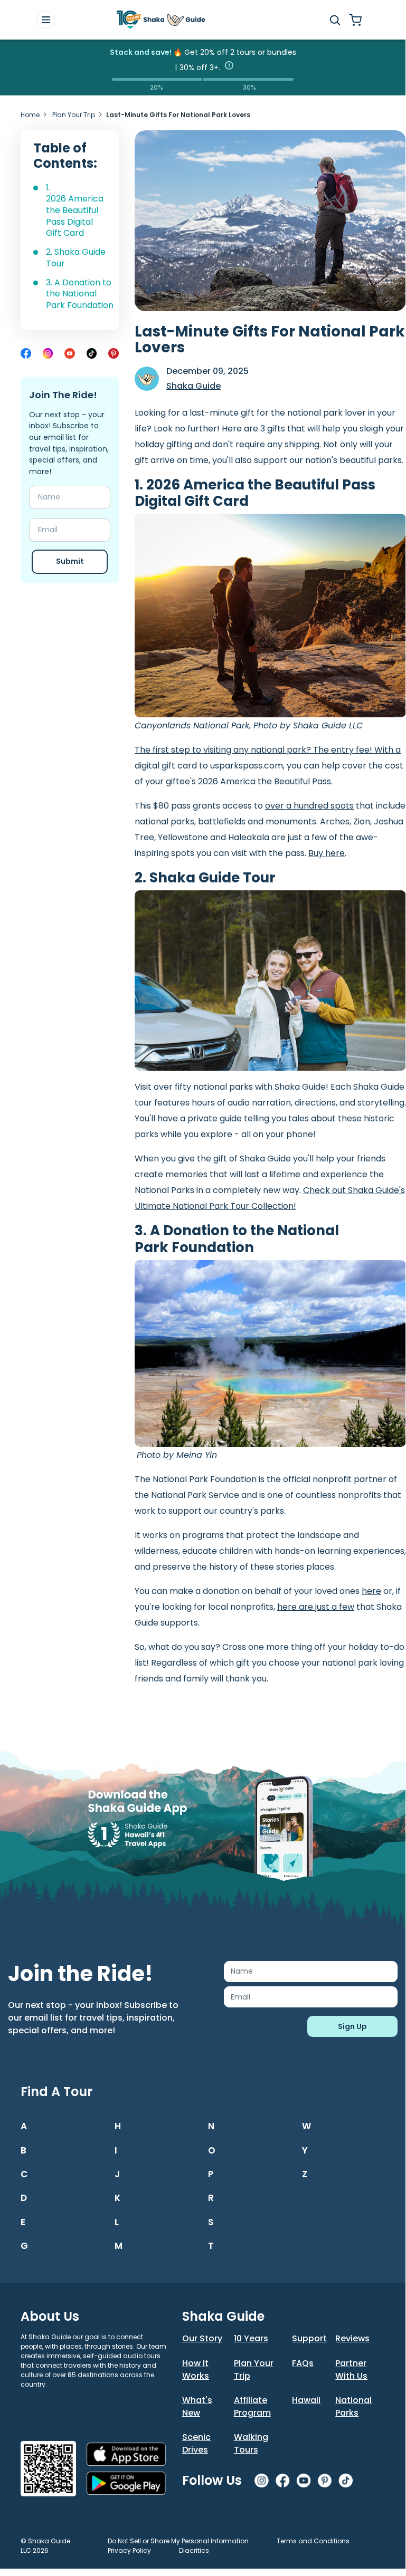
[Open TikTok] (92, 353)
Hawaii (306, 2400)
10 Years (251, 2338)
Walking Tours (251, 2443)
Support (309, 2338)
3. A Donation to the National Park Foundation (81, 294)
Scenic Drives (196, 2443)
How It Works (196, 2370)
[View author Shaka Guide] (147, 379)
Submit (70, 561)
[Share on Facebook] (26, 353)
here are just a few (316, 1607)
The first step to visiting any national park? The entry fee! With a (268, 750)
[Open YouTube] (70, 353)
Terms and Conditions (313, 2541)
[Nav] (46, 20)
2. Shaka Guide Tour (76, 258)
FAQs (303, 2363)
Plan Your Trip (74, 115)
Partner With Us (351, 2370)
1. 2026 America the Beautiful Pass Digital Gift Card (75, 210)
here (371, 1591)
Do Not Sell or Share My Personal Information (178, 2541)
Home (30, 115)
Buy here (327, 853)
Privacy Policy (129, 2550)
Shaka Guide (193, 386)
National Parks (353, 2406)
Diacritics (194, 2550)
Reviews (352, 2338)
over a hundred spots (309, 806)
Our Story (202, 2338)
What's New (197, 2406)
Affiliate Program (252, 2406)
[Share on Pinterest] (114, 353)
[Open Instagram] (48, 353)
